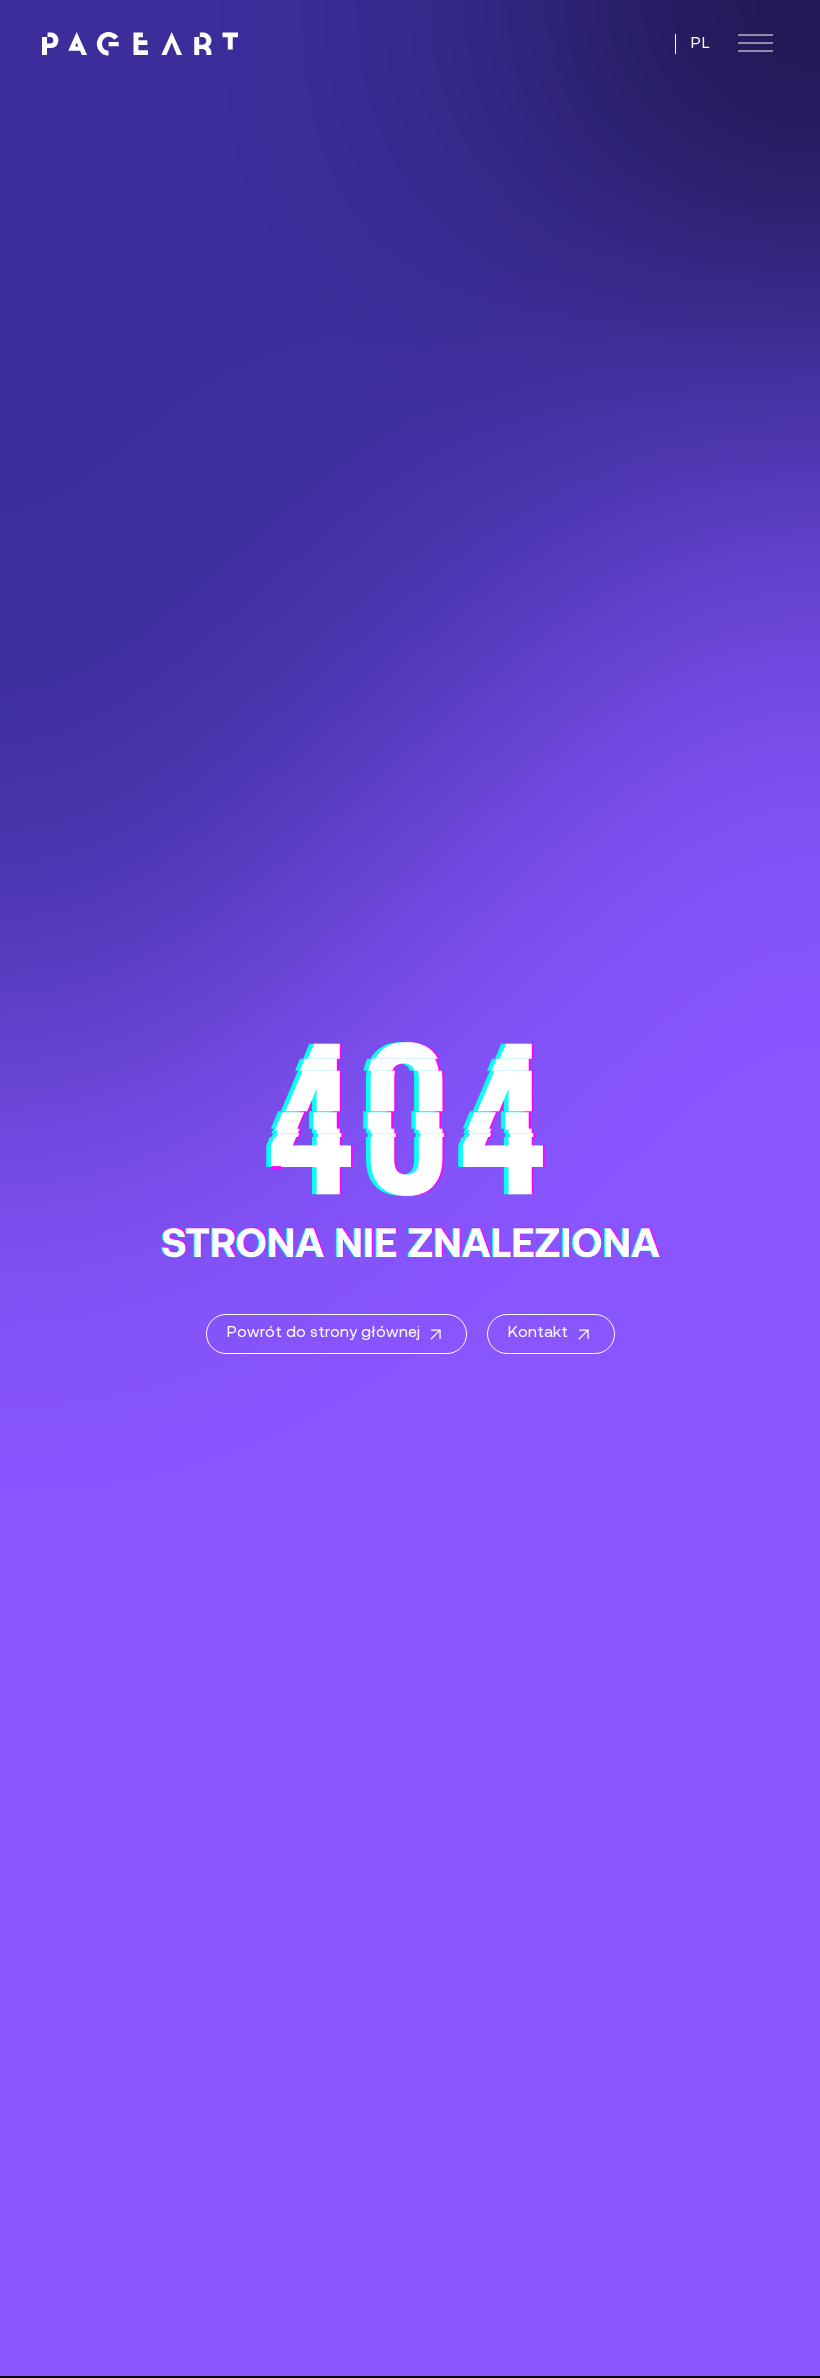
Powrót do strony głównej (323, 1333)
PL (700, 44)
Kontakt (538, 1333)
